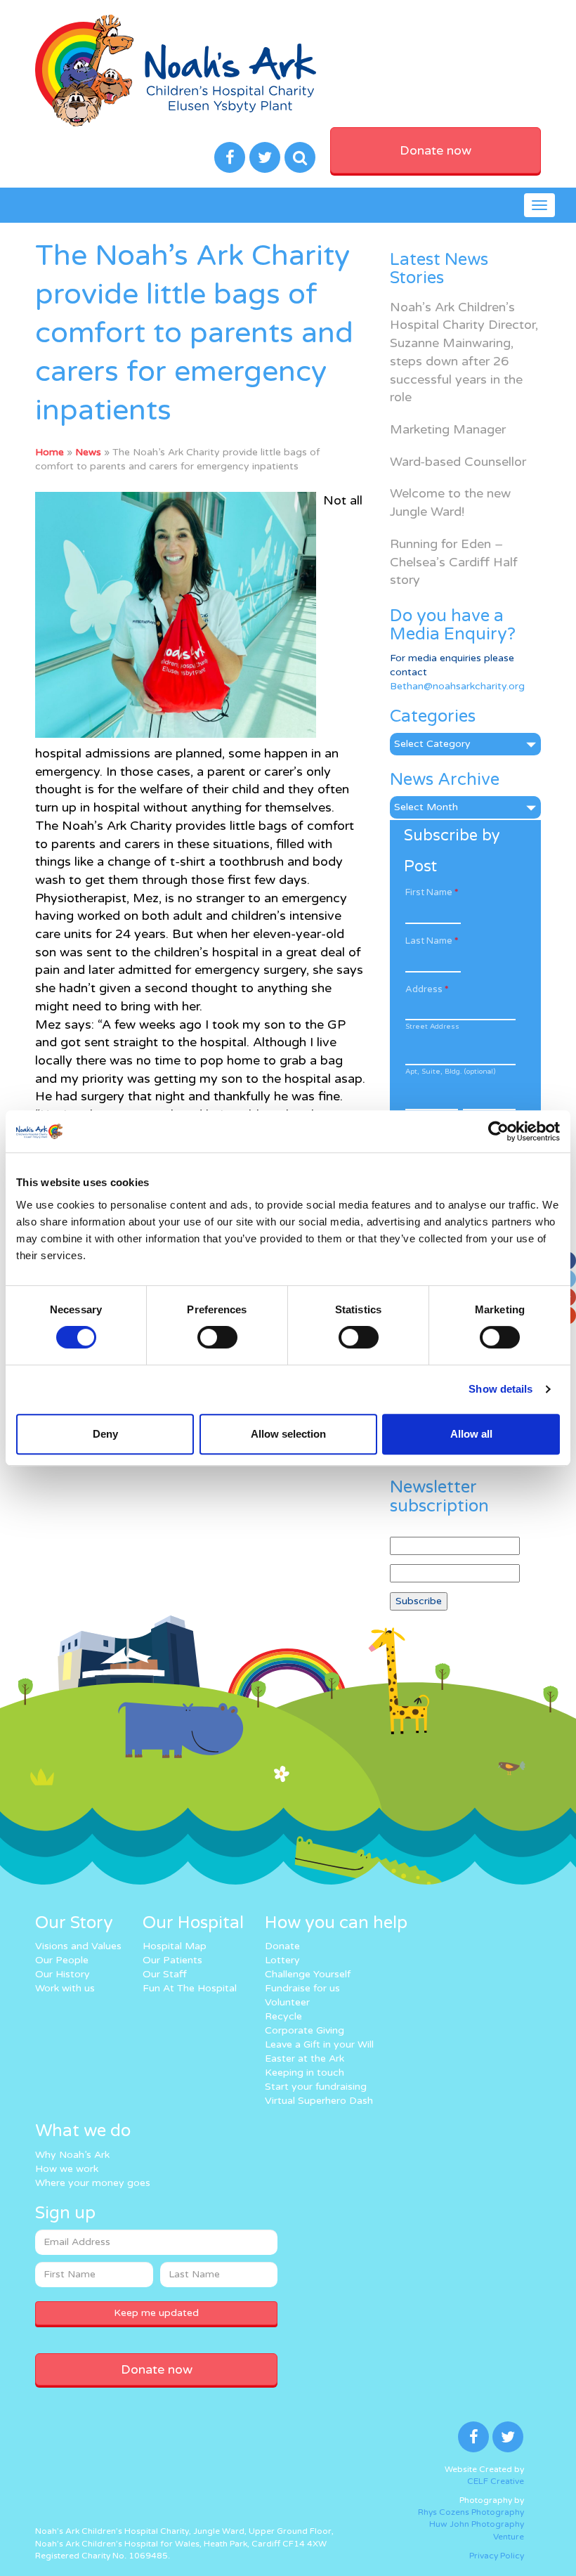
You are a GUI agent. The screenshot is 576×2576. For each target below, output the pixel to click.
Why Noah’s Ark (72, 2155)
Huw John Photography (477, 2524)
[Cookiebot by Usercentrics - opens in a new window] (498, 1131)
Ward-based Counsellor (458, 462)
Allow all (471, 1434)
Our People (62, 1960)
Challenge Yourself (308, 1974)
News (88, 452)
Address (427, 989)
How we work (67, 2169)
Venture (509, 2537)
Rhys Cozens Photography (471, 2512)
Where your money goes (93, 2183)
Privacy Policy (497, 2556)
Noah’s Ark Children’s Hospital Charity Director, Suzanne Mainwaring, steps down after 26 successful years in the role (464, 352)
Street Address (432, 1027)
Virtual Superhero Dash (319, 2101)
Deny (105, 1434)
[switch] (217, 1337)
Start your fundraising (316, 2087)
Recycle (283, 2016)
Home (50, 452)
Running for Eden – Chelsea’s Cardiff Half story (454, 562)
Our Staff (165, 1974)
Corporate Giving (305, 2030)
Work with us (65, 1988)
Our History (63, 1974)
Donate (282, 1946)
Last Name (432, 941)
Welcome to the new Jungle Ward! (450, 502)
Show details (500, 1389)
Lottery (282, 1960)
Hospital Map (175, 1946)
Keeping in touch (305, 2073)
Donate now (436, 150)
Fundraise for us (302, 1988)
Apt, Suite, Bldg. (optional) (450, 1072)
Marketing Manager (448, 429)
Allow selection (288, 1434)
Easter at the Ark (305, 2058)
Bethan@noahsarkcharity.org (457, 686)
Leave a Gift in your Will (319, 2044)
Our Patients (172, 1960)
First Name (432, 892)
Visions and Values (78, 1946)
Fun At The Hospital (190, 1988)
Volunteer (287, 2002)
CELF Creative (496, 2481)
